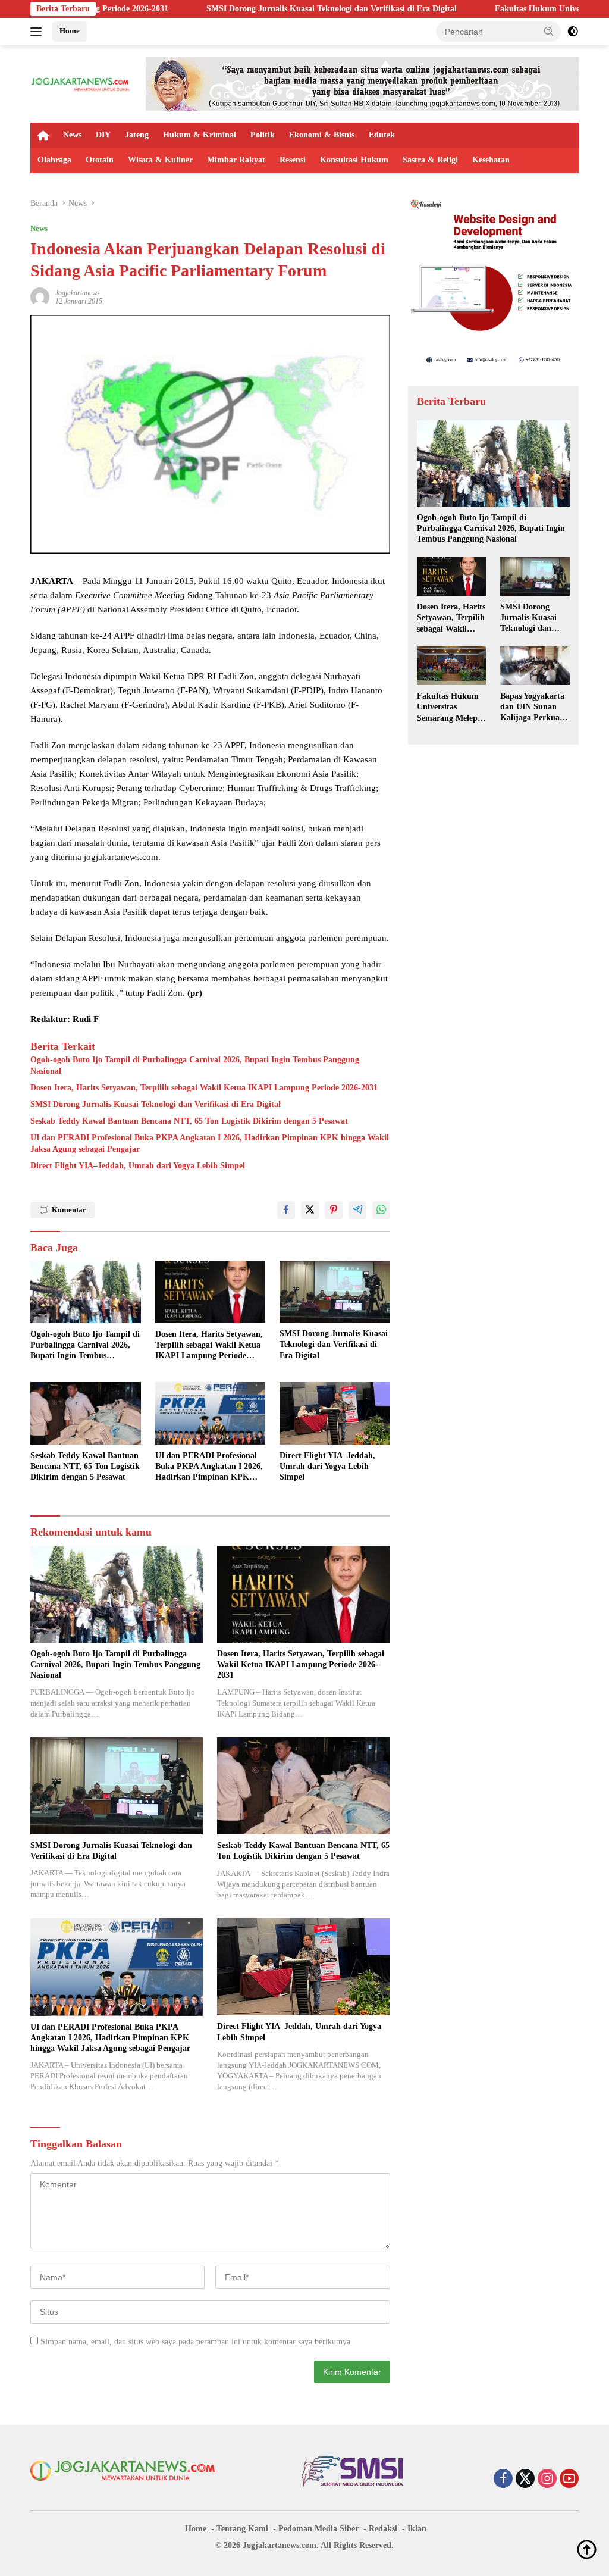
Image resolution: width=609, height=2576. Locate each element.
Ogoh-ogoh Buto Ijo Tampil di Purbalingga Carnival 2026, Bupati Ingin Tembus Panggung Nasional (195, 1065)
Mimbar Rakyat (236, 160)
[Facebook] (503, 2480)
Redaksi (383, 2529)
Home (70, 31)
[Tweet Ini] (310, 1210)
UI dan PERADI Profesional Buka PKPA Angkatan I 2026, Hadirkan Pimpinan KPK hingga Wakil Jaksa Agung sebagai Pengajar (210, 1143)
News (72, 135)
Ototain (100, 160)
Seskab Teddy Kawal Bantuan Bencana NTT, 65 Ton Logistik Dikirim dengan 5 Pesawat (189, 1121)
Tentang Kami (242, 2529)
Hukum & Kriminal (200, 135)
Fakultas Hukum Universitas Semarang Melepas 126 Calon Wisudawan (451, 708)
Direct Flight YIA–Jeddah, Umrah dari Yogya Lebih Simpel (138, 1166)
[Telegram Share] (357, 1210)
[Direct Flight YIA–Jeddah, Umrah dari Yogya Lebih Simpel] (335, 1413)
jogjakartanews (78, 293)
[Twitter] (525, 2480)
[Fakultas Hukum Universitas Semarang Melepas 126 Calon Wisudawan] (452, 666)
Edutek (382, 135)
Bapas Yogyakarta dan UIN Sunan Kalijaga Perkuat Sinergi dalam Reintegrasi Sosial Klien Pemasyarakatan (532, 708)
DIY (103, 135)
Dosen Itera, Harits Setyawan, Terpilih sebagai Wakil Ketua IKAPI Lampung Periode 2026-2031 (204, 1088)
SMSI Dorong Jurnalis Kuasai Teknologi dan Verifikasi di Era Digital (232, 9)
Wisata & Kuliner (160, 160)
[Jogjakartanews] (81, 83)
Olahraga (54, 160)
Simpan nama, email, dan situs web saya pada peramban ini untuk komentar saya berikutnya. (197, 2342)
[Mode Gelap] (573, 32)
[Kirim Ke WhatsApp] (381, 1210)
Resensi (293, 160)
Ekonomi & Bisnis (322, 135)
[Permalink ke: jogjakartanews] (40, 296)
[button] (549, 31)
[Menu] (38, 32)
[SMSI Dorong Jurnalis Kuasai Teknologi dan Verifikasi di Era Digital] (335, 1292)
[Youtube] (569, 2480)
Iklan (417, 2529)
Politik (263, 135)
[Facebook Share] (286, 1210)
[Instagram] (547, 2480)
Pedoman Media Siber (318, 2529)
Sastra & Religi (430, 160)
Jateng (137, 135)
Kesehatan (491, 160)
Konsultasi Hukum (354, 160)
